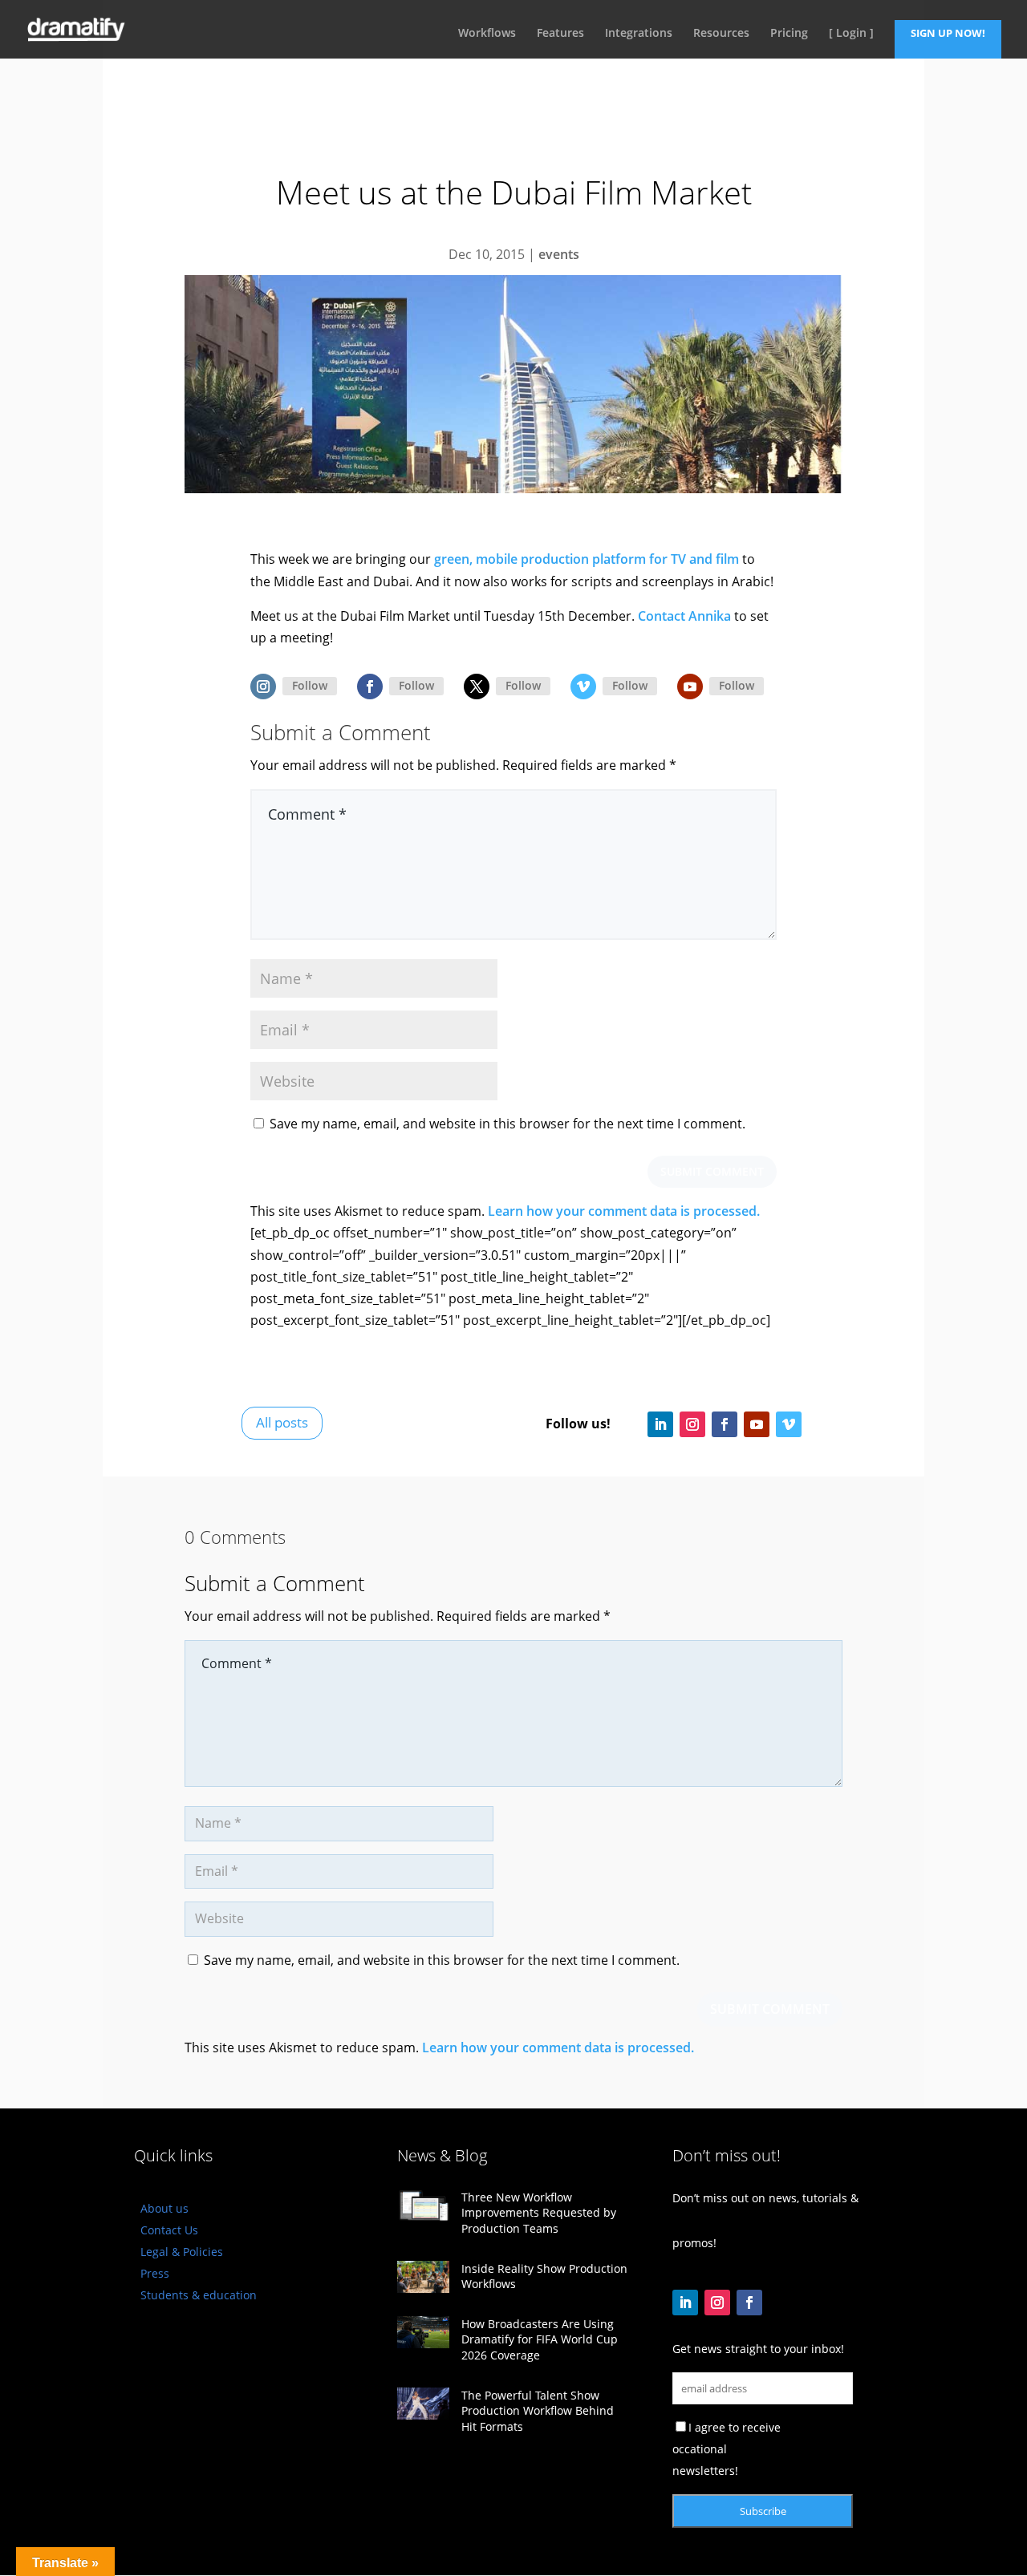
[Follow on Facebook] (370, 687)
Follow (310, 685)
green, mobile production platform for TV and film (587, 559)
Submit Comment (712, 1171)
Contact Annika (684, 616)
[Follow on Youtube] (690, 687)
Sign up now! (948, 33)
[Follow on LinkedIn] (660, 1424)
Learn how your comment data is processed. (624, 1211)
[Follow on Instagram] (263, 687)
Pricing (789, 34)
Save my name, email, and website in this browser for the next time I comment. (507, 1124)
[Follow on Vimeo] (583, 687)
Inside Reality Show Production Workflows (544, 2276)
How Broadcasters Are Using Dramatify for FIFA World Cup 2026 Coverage (540, 2339)
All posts (282, 1422)
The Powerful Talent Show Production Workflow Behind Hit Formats (538, 2411)
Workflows (487, 34)
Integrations (639, 34)
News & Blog (442, 2155)
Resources (721, 34)
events (559, 254)
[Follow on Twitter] (477, 687)
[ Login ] (851, 34)
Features (560, 34)
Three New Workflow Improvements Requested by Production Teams (539, 2213)
